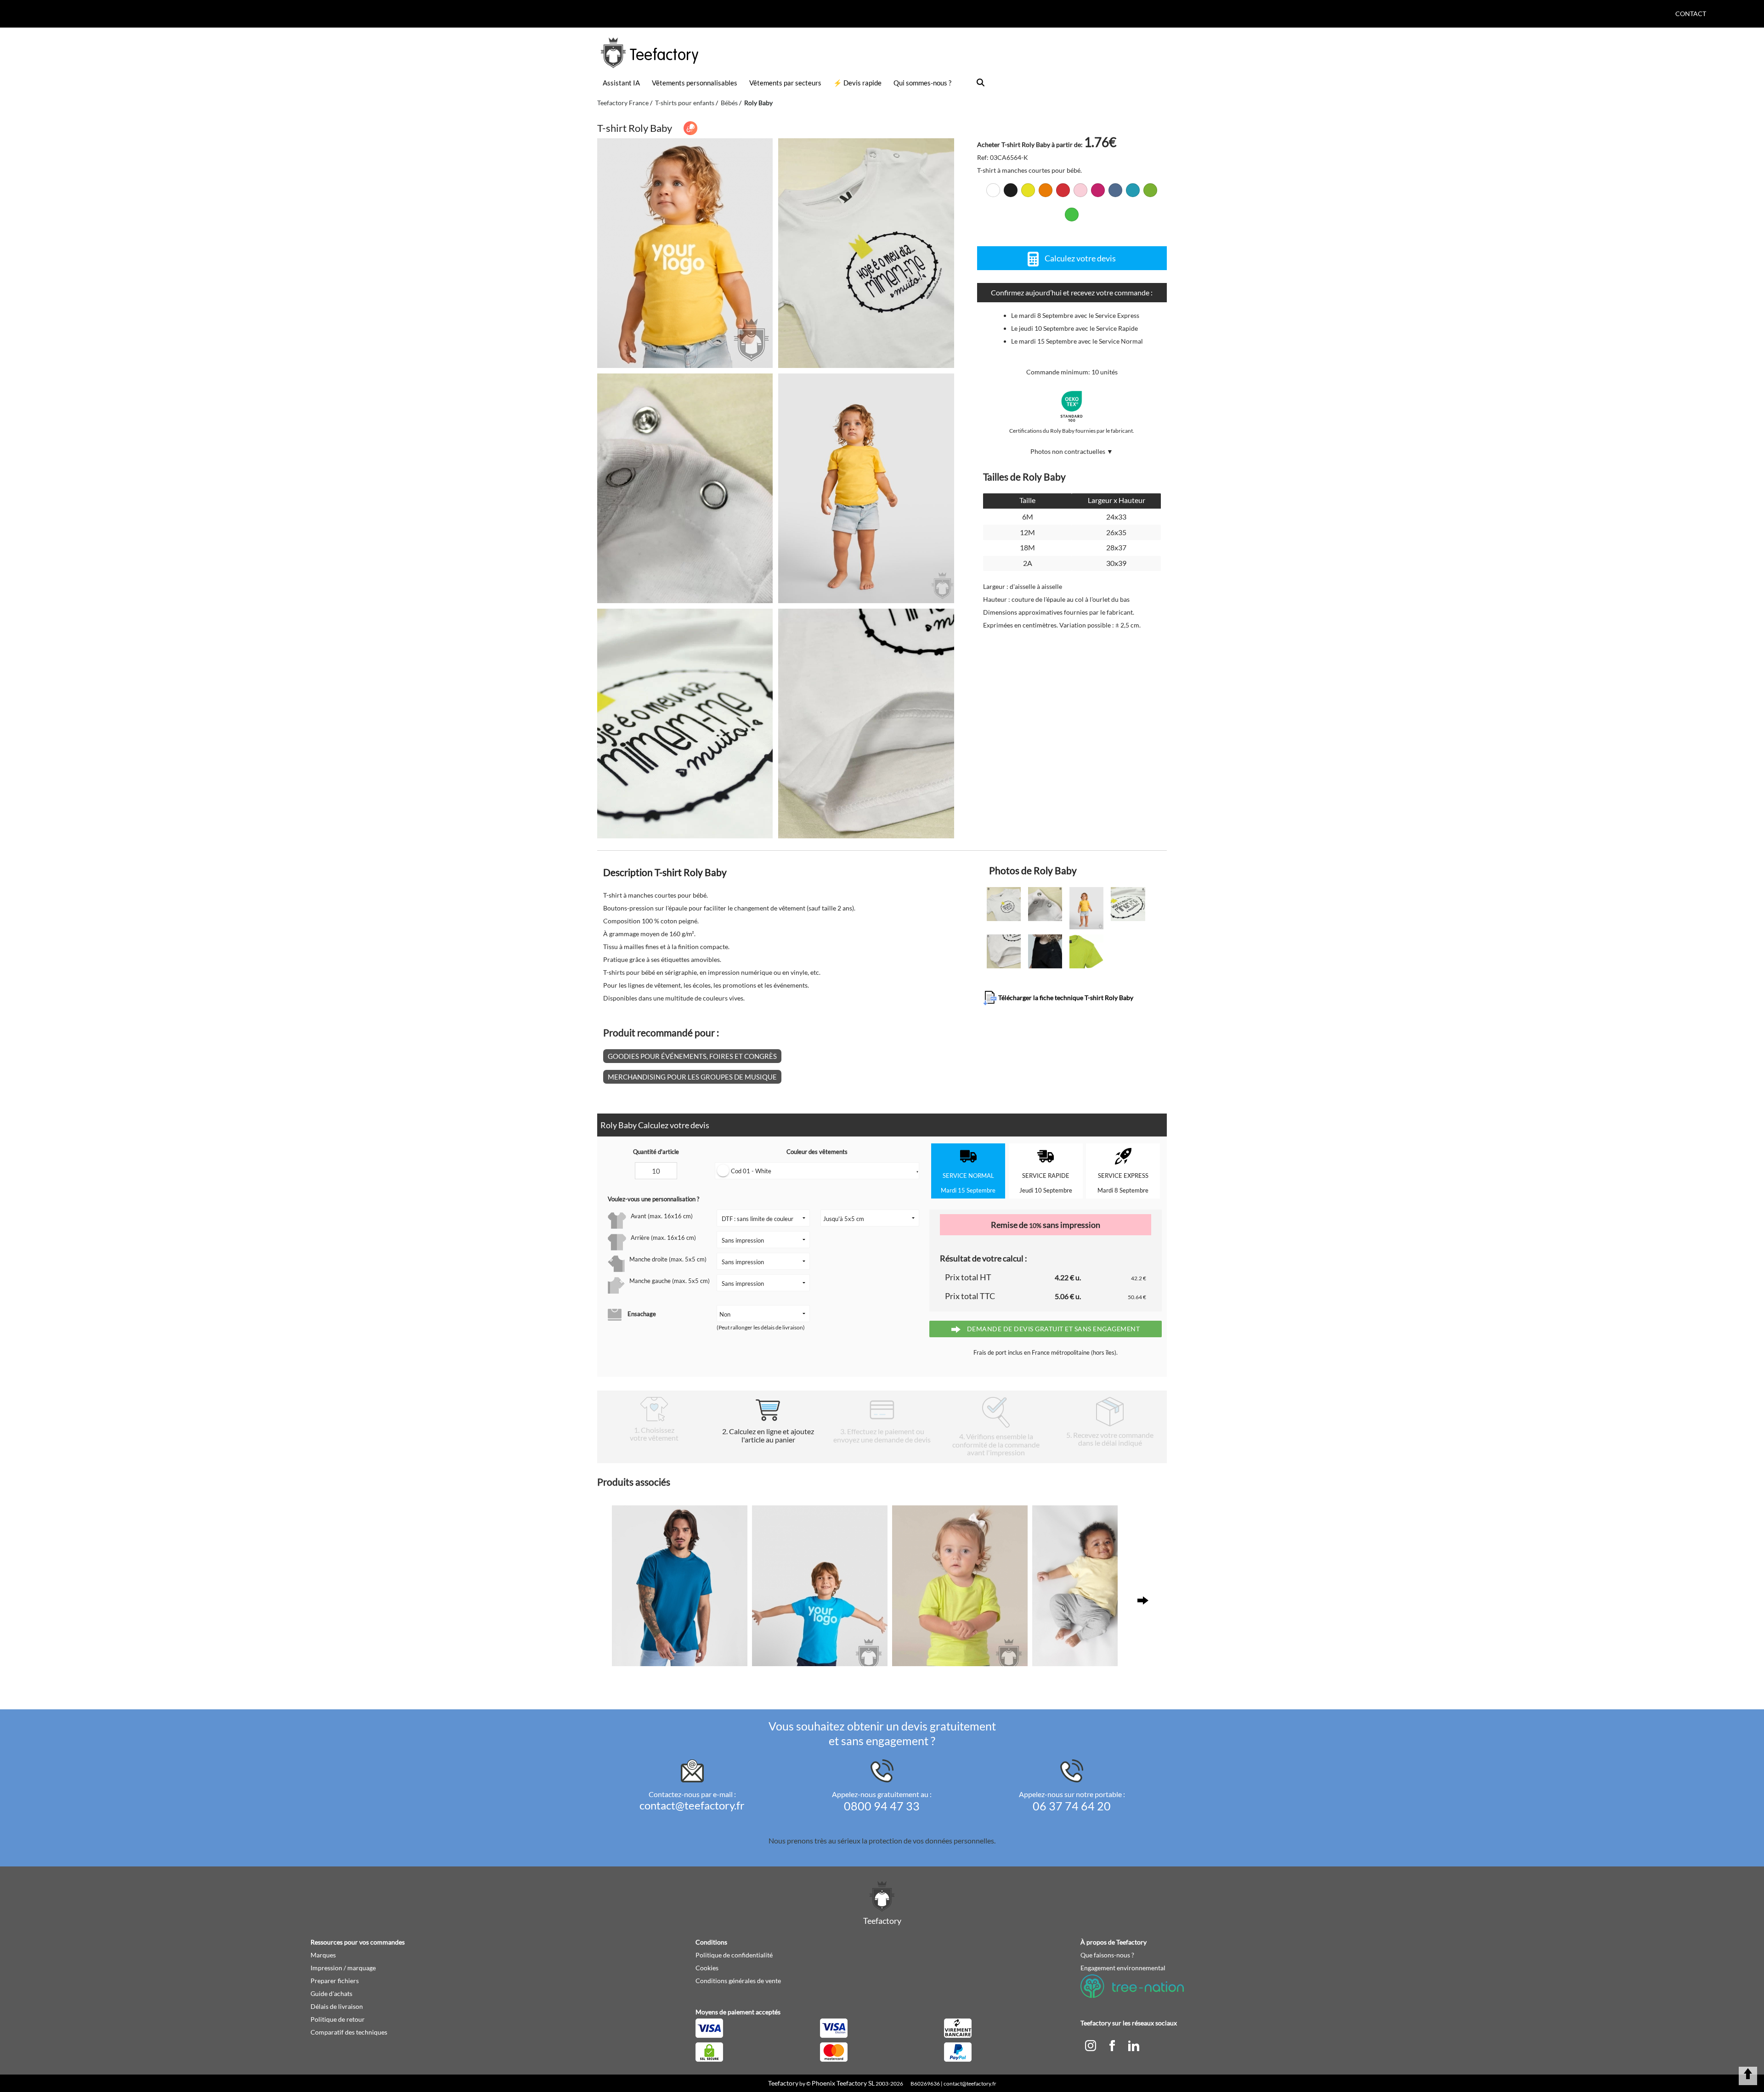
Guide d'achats (331, 1993)
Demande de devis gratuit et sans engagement (1052, 1329)
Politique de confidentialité (734, 1955)
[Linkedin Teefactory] (1134, 2045)
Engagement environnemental (1123, 1968)
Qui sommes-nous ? (922, 83)
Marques (323, 1955)
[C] (1091, 2045)
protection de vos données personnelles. (932, 1840)
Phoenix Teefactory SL (843, 2083)
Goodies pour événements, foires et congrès (692, 1056)
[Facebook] (1113, 2045)
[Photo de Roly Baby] (866, 253)
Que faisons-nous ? (1107, 1955)
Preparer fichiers (335, 1981)
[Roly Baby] (685, 253)
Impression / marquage (343, 1968)
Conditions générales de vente (738, 1981)
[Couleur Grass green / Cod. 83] (1150, 190)
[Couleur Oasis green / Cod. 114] (1072, 215)
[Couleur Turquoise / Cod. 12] (1133, 190)
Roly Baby (758, 103)
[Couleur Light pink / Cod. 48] (1080, 190)
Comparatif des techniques (349, 2032)
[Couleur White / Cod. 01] (993, 190)
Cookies (707, 1968)
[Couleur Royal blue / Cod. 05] (1115, 190)
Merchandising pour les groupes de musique (692, 1077)
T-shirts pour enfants (685, 103)
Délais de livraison (337, 2006)
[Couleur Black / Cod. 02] (1011, 190)
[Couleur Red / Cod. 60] (1063, 190)
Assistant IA (621, 83)
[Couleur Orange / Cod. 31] (1046, 190)
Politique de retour (338, 2019)
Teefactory (783, 2083)
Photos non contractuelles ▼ (1072, 451)
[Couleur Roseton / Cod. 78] (1098, 190)
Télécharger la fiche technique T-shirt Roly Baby (1065, 997)
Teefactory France (623, 103)
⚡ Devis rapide (857, 83)
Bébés (729, 103)
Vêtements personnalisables (695, 83)
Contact (1691, 14)
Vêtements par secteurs (785, 83)
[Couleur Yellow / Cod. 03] (1028, 190)
